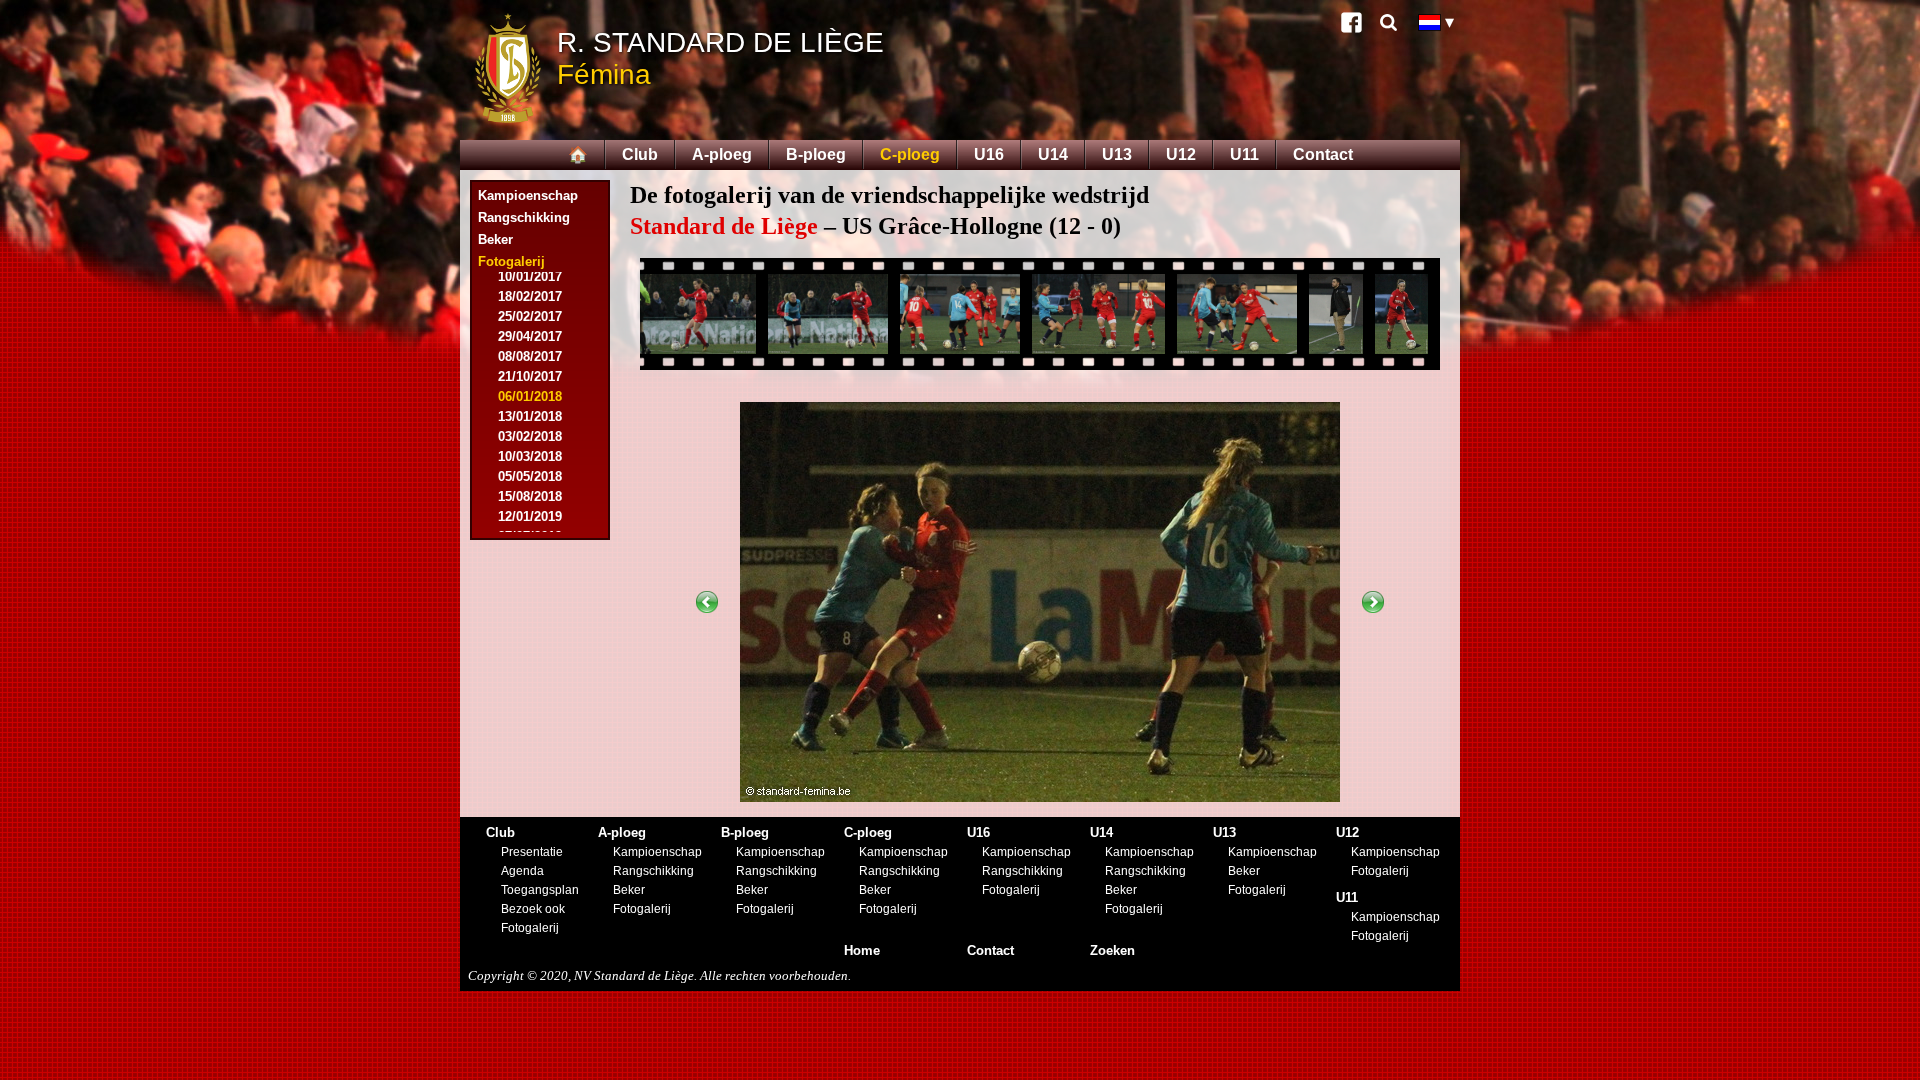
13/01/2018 (530, 416)
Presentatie (532, 852)
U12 (1181, 154)
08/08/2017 (530, 356)
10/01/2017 (530, 276)
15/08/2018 (530, 496)
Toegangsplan (540, 890)
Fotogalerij (530, 928)
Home (862, 950)
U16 (989, 154)
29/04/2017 (530, 336)
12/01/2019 (530, 516)
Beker (495, 239)
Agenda (522, 871)
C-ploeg (910, 154)
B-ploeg (816, 154)
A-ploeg (722, 154)
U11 (1244, 154)
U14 (1053, 154)
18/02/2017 (530, 296)
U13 (1117, 154)
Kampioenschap (528, 195)
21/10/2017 (530, 376)
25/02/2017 (530, 316)
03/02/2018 (530, 436)
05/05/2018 (530, 476)
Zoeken (1112, 950)
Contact (1323, 154)
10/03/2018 (530, 456)
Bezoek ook (533, 909)
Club (640, 154)
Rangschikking (524, 217)
